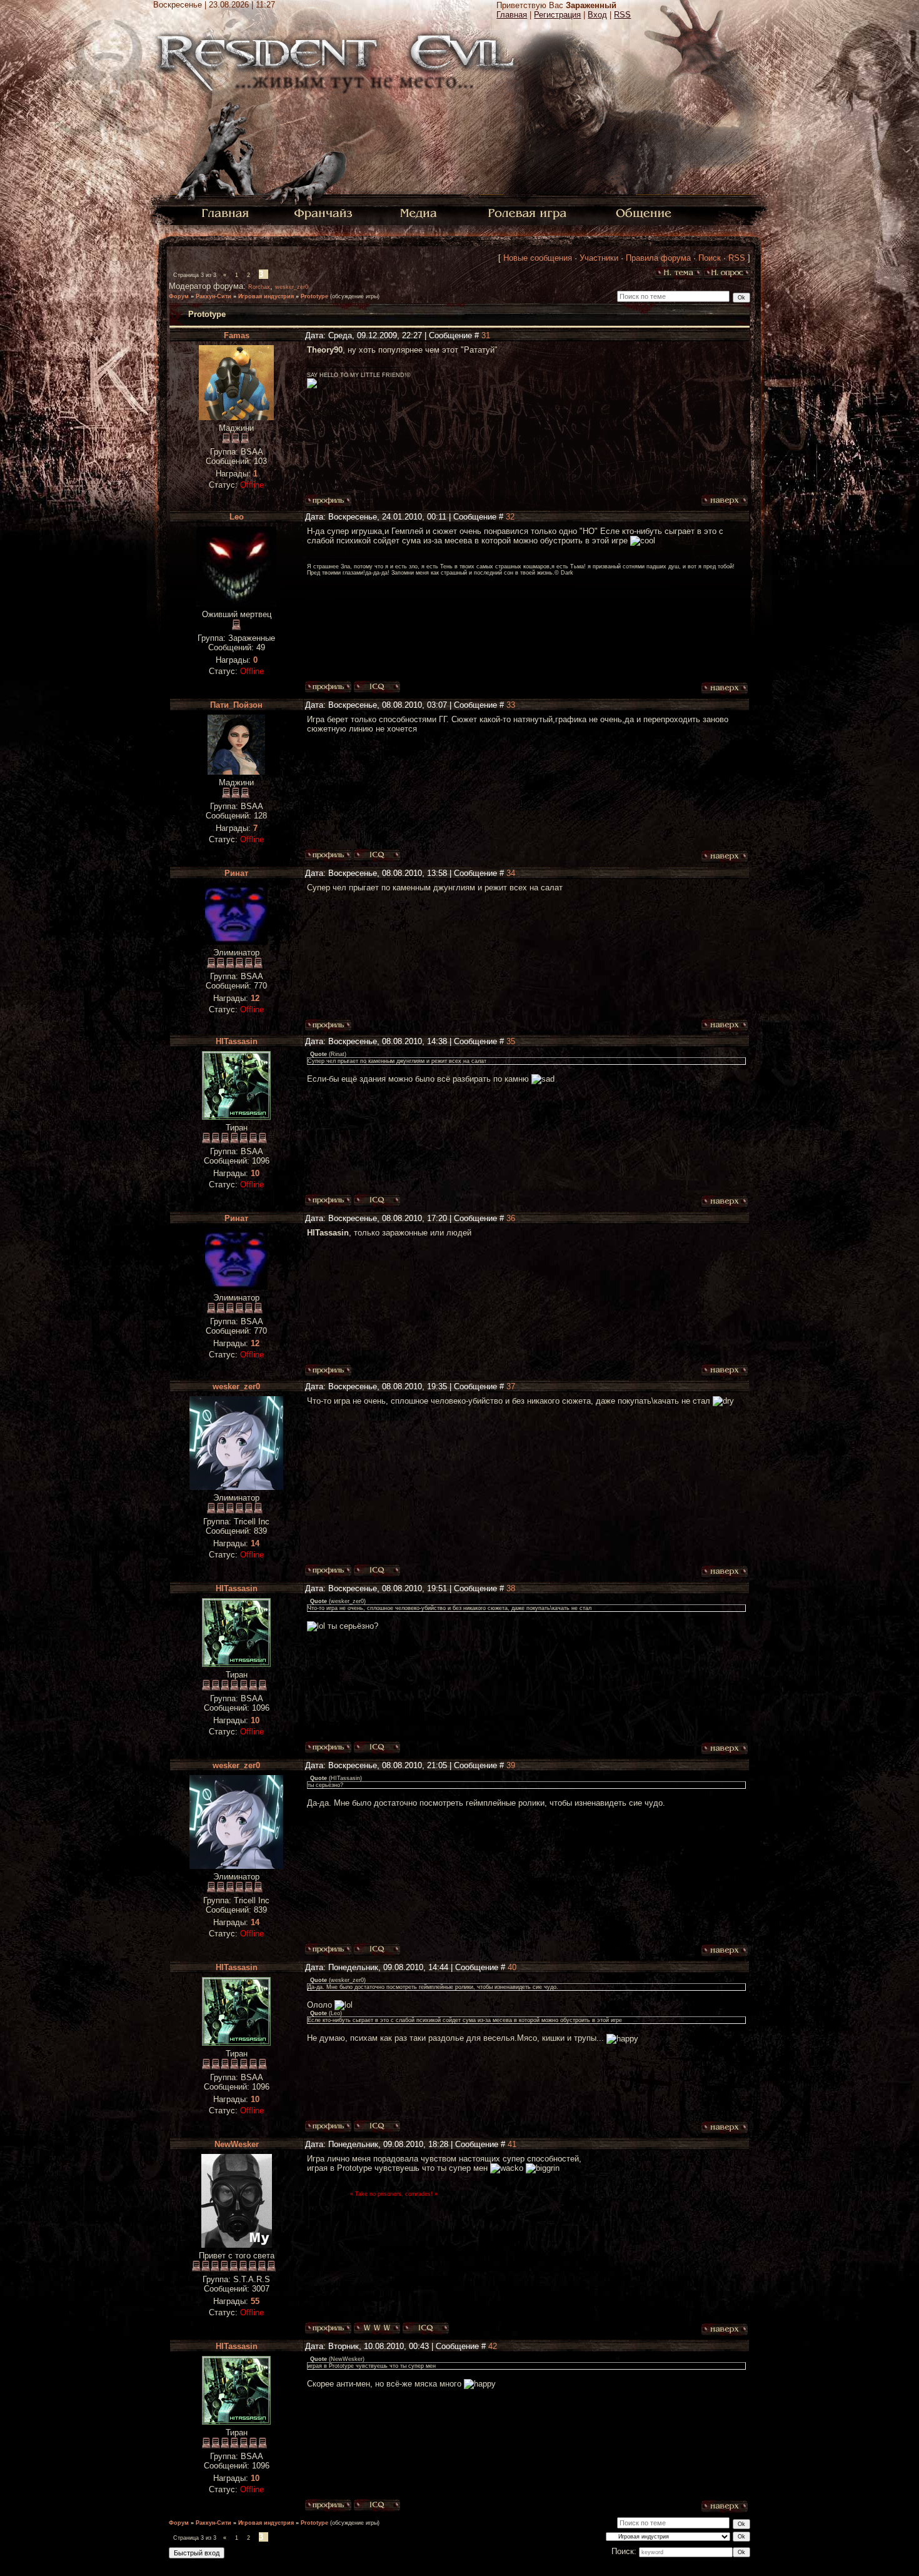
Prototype (314, 296)
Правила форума (658, 258)
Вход (597, 15)
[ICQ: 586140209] (377, 687)
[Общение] (645, 212)
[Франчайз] (323, 212)
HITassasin (237, 1041)
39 (511, 1765)
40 (512, 1967)
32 (510, 517)
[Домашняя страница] (377, 2328)
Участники (599, 258)
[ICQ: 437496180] (377, 1200)
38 (511, 1588)
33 (511, 705)
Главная (512, 15)
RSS (622, 15)
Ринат (236, 873)
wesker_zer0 (292, 287)
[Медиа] (420, 212)
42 (493, 2346)
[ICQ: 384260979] (377, 1571)
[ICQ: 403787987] (426, 2328)
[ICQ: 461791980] (377, 855)
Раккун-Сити (213, 296)
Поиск (710, 258)
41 (512, 2144)
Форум (179, 296)
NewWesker (237, 2144)
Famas (237, 335)
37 (511, 1386)
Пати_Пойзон (236, 705)
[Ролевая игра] (529, 212)
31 (486, 335)
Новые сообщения (538, 258)
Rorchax (259, 287)
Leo (237, 517)
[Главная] (225, 212)
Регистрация (557, 15)
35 (511, 1041)
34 (511, 873)
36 (511, 1218)
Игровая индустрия (266, 296)
